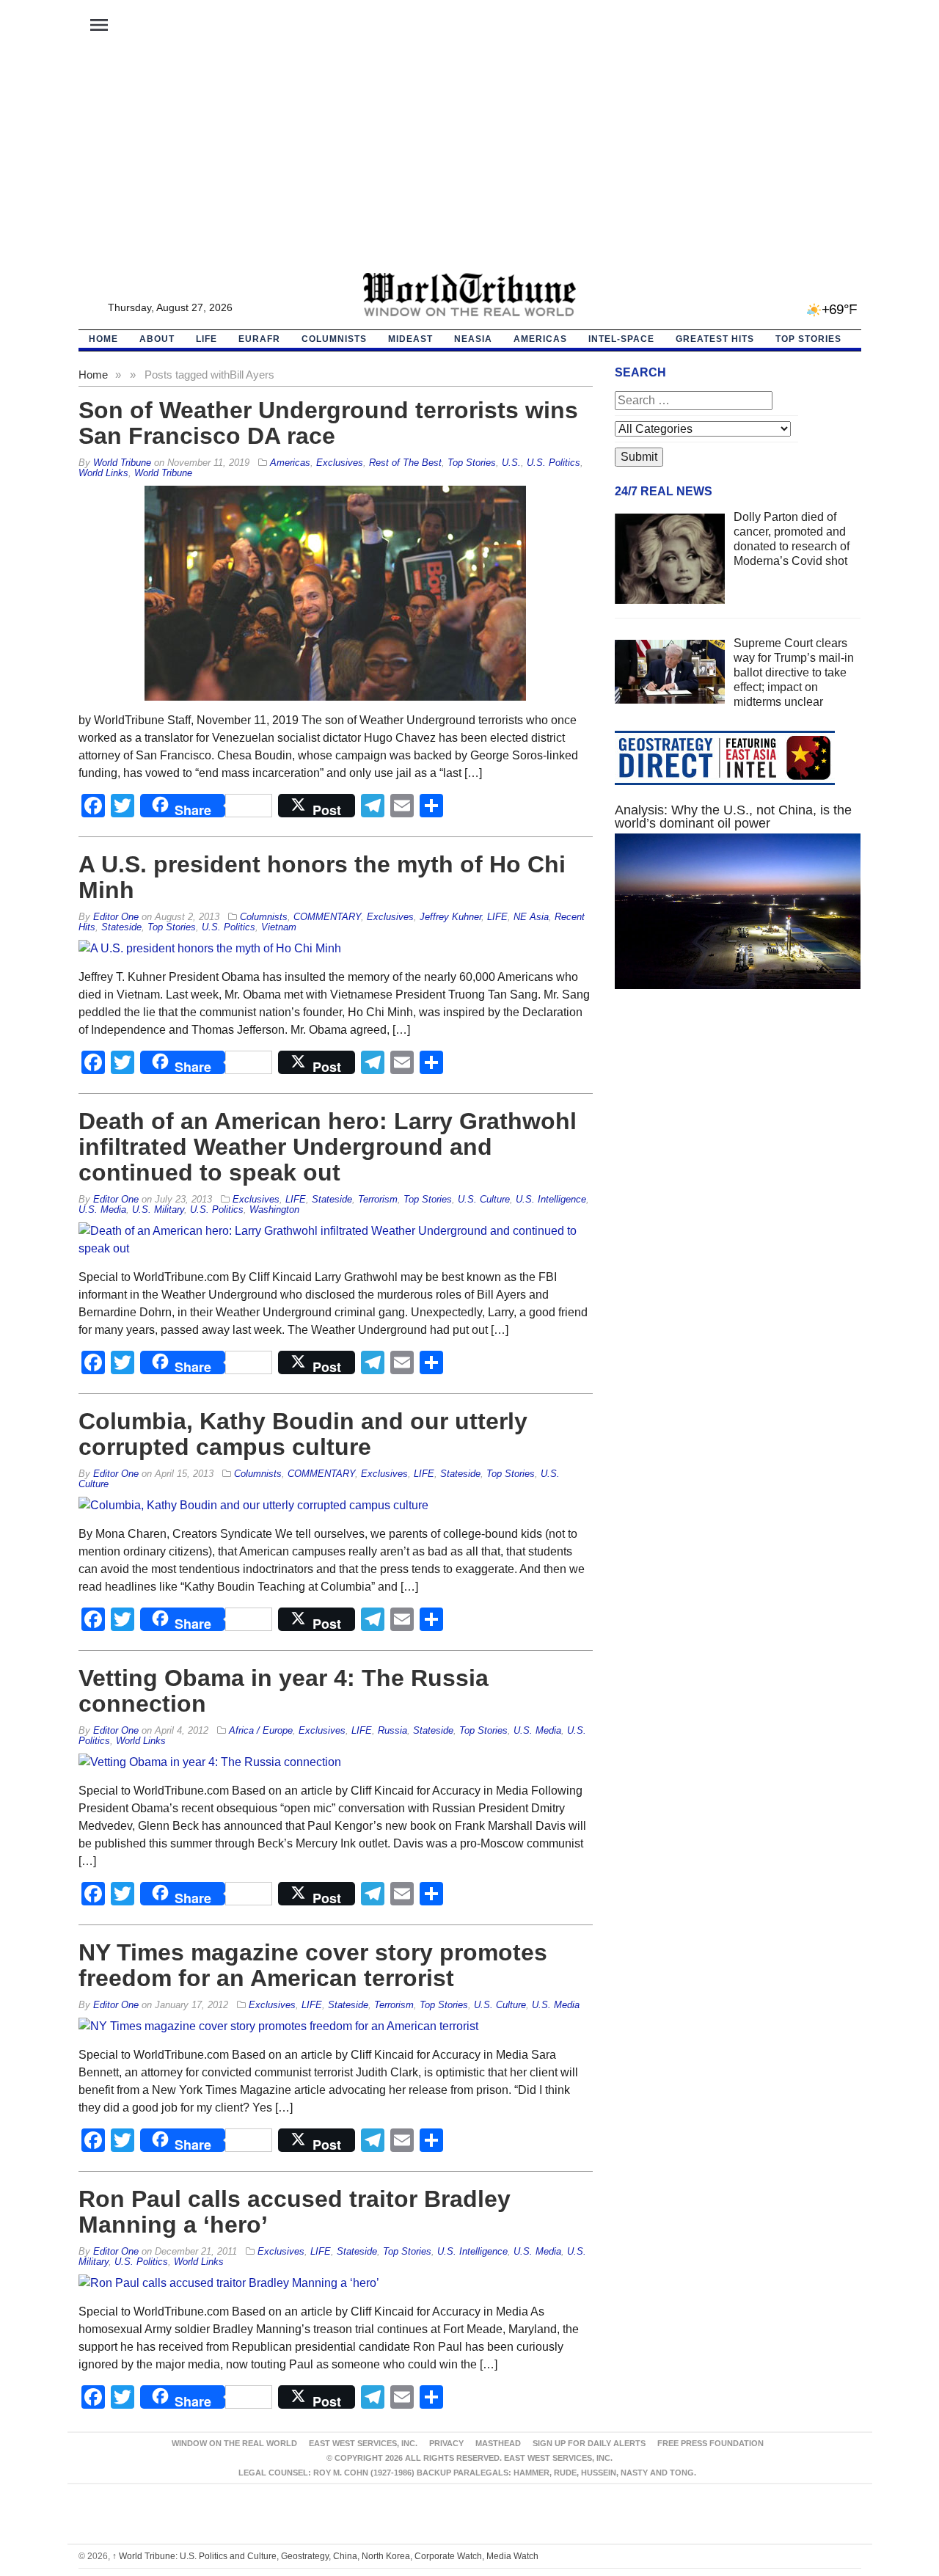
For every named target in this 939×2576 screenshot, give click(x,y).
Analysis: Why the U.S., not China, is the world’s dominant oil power (733, 817)
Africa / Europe (261, 1730)
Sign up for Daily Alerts (589, 2443)
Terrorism (378, 1199)
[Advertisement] (469, 162)
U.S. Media (102, 1209)
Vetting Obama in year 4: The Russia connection (284, 1691)
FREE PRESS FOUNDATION (710, 2443)
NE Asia (531, 917)
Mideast (410, 339)
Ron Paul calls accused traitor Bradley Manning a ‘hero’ (295, 2212)
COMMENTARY (327, 917)
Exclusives (340, 463)
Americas (540, 339)
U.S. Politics (553, 463)
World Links (103, 473)
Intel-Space (621, 339)
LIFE (207, 339)
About (157, 339)
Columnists (334, 339)
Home (93, 375)
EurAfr (259, 339)
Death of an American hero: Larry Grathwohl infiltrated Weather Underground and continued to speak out (328, 1147)
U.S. (511, 463)
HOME (103, 339)
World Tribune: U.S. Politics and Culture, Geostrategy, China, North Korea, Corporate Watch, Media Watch (325, 2556)
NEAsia (473, 339)
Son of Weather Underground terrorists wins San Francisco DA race (328, 423)
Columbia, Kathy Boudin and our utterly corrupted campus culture (303, 1434)
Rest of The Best (405, 463)
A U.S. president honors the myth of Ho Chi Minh (322, 877)
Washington (274, 1209)
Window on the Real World (234, 2443)
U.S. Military (158, 1209)
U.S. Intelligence (551, 1199)
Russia (392, 1730)
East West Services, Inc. (363, 2443)
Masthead (498, 2443)
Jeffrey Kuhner (450, 917)
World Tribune (163, 473)
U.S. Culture (484, 1199)
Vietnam (279, 927)
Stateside (121, 927)
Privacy (446, 2443)
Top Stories (808, 339)
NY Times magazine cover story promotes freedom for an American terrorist (313, 1965)
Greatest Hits (715, 339)
